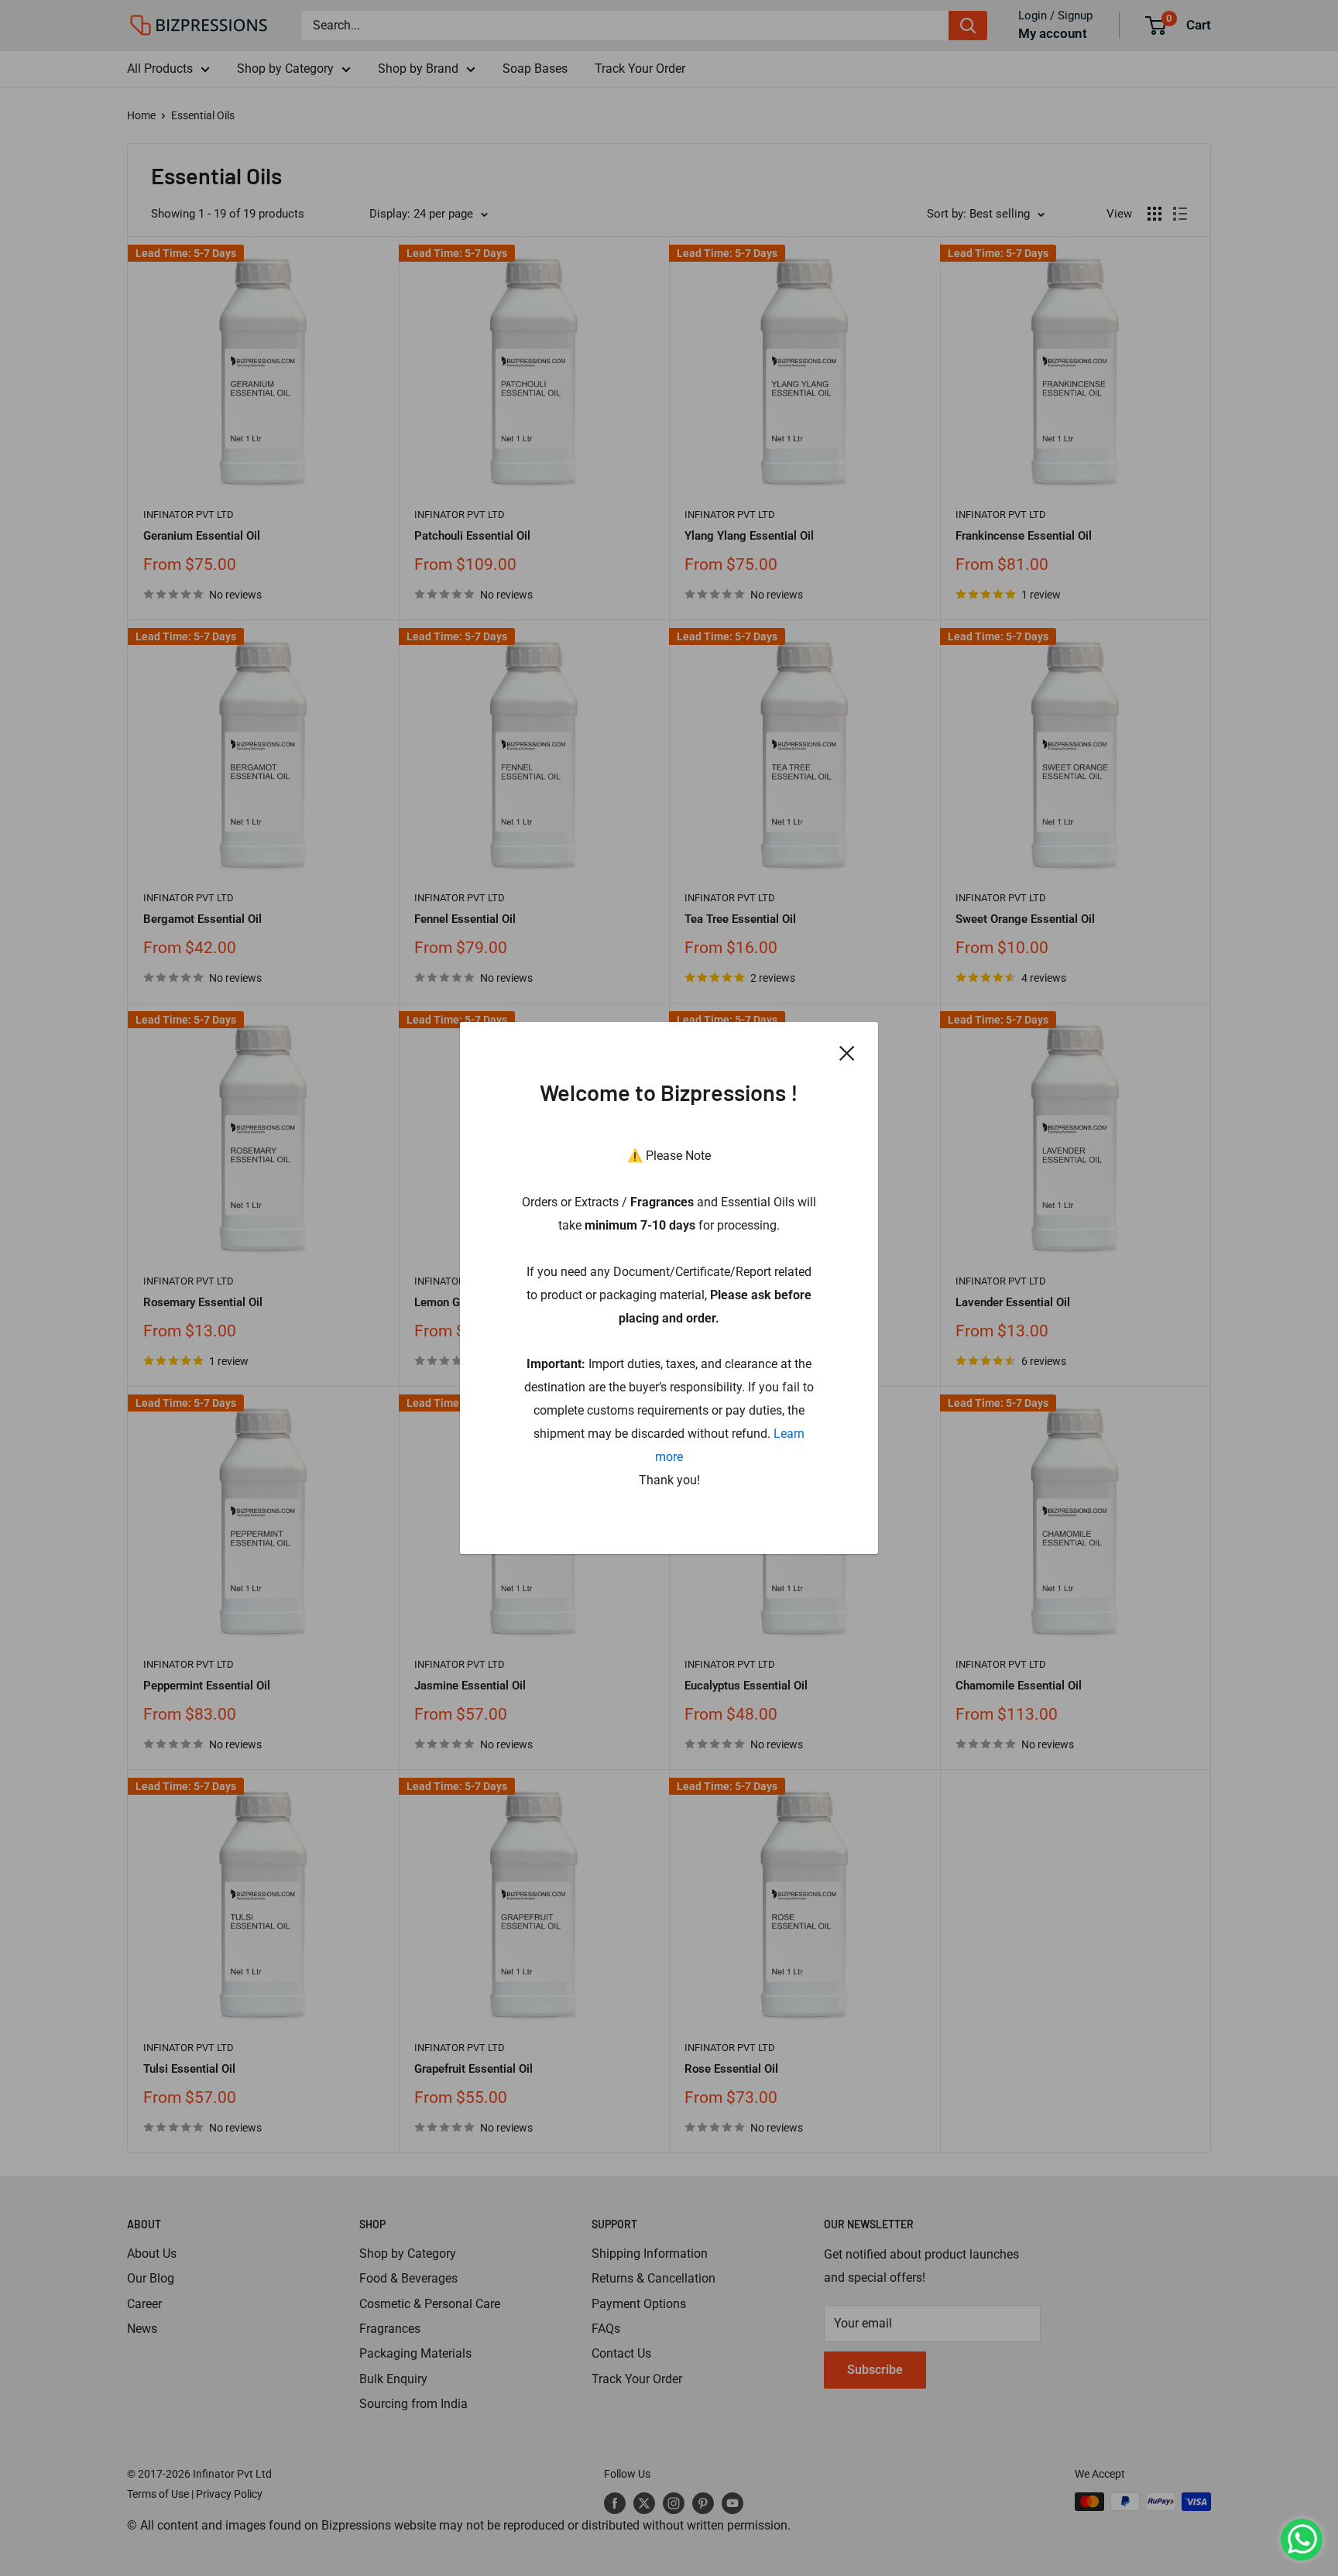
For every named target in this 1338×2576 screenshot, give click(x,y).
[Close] (847, 1052)
